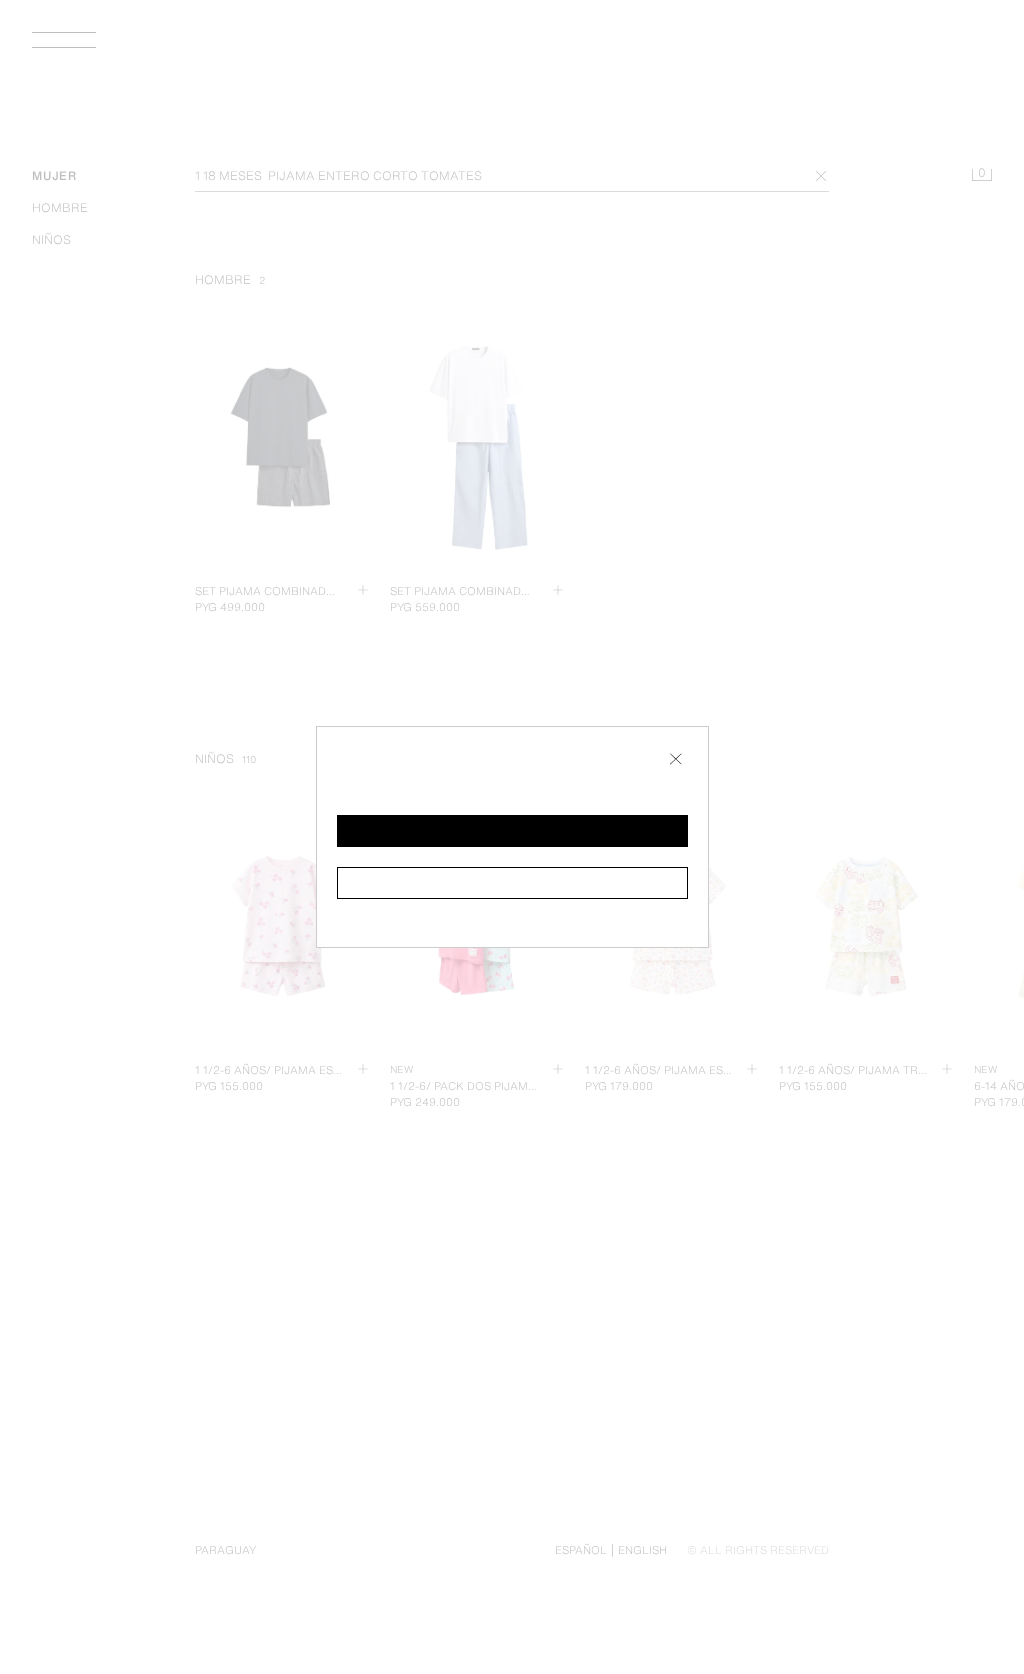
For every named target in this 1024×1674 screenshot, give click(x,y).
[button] (512, 831)
